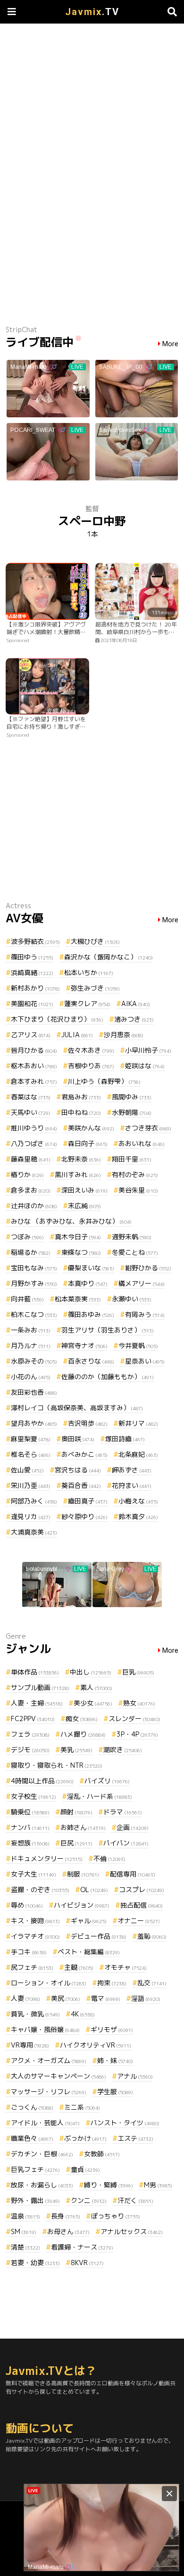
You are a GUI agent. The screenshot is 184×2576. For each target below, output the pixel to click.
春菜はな (31, 1097)
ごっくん (32, 2107)
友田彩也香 (34, 1392)
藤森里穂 (31, 1159)
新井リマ (138, 1423)
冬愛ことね (135, 1252)
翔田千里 (132, 1159)
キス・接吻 (35, 1921)
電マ (106, 1998)
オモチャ (125, 1967)
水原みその (34, 1361)
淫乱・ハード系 (100, 1796)
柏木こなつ (34, 1314)
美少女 (93, 1703)
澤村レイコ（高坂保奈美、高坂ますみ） (77, 1408)
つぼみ (27, 1237)
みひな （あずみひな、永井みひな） (71, 1221)
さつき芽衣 (148, 1128)
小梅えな (138, 1501)
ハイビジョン (82, 1905)
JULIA (77, 1035)
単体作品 (35, 1672)
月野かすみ (34, 1283)
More (170, 344)
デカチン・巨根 (42, 2154)
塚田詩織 (125, 1439)
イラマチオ (35, 1936)
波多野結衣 (35, 941)
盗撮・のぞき (40, 1889)
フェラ (30, 1734)
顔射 (76, 1812)
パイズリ (107, 1781)
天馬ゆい (31, 1112)
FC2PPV (33, 1719)
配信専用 (133, 1874)
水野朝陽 (132, 1112)
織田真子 (88, 1501)
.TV (92, 12)
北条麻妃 (138, 1454)
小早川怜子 (148, 1050)
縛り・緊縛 (109, 2185)
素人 (96, 1687)
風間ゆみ (132, 1097)
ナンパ (30, 1827)
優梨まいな (91, 1268)
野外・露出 (35, 2200)
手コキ (29, 1952)
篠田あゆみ (91, 1314)
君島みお (81, 1097)
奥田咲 (78, 1439)
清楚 (25, 2247)
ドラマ (123, 1812)
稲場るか (31, 1252)
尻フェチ (32, 1967)
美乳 (76, 1750)
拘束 (112, 1983)
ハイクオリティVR (96, 2045)
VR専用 (30, 2045)
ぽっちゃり (116, 2216)
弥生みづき (95, 988)
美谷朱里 (138, 1190)
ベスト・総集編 (89, 1952)
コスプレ (142, 1889)
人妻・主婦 (37, 1703)
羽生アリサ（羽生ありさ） (108, 1330)
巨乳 (138, 1672)
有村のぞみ (135, 1174)
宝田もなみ (34, 1268)
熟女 (139, 1703)
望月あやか (34, 1423)
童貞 (85, 2169)
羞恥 (152, 1936)
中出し (91, 1672)
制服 (83, 1874)
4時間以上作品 (42, 1781)
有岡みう (145, 1314)
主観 (79, 1967)
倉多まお (31, 1190)
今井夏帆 (138, 1345)
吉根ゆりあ (91, 1066)
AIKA (136, 1004)
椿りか (27, 1174)
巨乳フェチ (35, 2169)
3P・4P (137, 1734)
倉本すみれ (34, 1081)
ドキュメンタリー (47, 1858)
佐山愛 (27, 1470)
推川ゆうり (34, 1128)
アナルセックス (132, 2231)
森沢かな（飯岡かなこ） (109, 957)
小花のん (31, 1377)
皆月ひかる (34, 1050)
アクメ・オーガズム (49, 2060)
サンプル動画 (40, 1687)
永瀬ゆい (132, 1299)
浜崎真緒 (32, 972)
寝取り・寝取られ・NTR (57, 1765)
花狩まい (132, 1485)
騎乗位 (30, 1812)
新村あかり (35, 988)
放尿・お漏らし (42, 2185)
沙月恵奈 (124, 1035)
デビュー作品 (99, 1936)
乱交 (152, 1983)
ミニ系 (82, 2107)
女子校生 (33, 1796)
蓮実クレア (87, 1004)
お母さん (68, 2231)
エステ (135, 2138)
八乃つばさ (34, 1143)
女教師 (102, 2154)
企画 (133, 1827)
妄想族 (30, 1843)
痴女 (82, 1719)
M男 (158, 2185)
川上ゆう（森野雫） (104, 1081)
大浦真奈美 (34, 1532)
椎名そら (31, 1454)
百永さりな (91, 1361)
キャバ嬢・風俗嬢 (45, 2029)
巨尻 (76, 1843)
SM (24, 2231)
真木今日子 (78, 1237)
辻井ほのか (34, 1206)
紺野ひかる (148, 1268)
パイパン (126, 1843)
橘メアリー (142, 1283)
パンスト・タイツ (125, 2123)
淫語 (146, 1998)
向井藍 (27, 1299)
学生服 (115, 2092)
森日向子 (88, 1143)
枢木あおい (34, 1066)
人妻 (25, 1998)
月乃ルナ (31, 1345)
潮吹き (123, 1750)
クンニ (89, 2200)
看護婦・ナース (82, 2247)
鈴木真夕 (138, 1516)
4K (83, 2014)
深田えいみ (84, 1190)
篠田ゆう (32, 957)
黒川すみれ (78, 1174)
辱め (27, 1905)
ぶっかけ (85, 2138)
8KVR (87, 2263)
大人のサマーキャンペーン (59, 2076)
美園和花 (32, 1004)
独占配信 (142, 1905)
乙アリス (31, 1035)
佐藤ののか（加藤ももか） (108, 1377)
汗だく (135, 2200)
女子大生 (33, 1874)
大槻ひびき (95, 941)
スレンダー (134, 1719)
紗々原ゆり (84, 1516)
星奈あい (145, 1361)
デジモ (30, 1750)
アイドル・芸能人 (45, 2123)
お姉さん (83, 1827)
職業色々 (32, 2138)
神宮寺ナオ (84, 1345)
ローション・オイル (49, 1983)
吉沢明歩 (88, 1423)
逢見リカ (31, 1516)
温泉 (25, 2216)
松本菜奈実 (78, 1299)
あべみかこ (84, 1454)
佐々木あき (91, 1050)
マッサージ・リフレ (49, 2092)
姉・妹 (115, 2060)
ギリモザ (112, 2029)
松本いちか (89, 972)
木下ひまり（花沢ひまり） (57, 1019)
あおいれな (142, 1143)
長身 (66, 2216)
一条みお (31, 1330)
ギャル (89, 1921)
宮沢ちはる (78, 1470)
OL (94, 1889)
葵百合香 (81, 1485)
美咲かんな (91, 1128)
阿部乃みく (34, 1501)
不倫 (109, 1858)
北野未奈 (81, 1159)
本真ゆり (88, 1283)
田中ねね (81, 1112)
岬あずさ (132, 1470)
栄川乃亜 (31, 1485)
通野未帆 (132, 1237)
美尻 (66, 1998)
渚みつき (134, 1019)
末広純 (84, 1206)
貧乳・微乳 (35, 2014)
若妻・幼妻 (35, 2263)
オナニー (139, 1921)
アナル (135, 2076)
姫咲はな (145, 1066)
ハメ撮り (83, 1734)
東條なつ (81, 1252)
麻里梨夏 (31, 1439)
